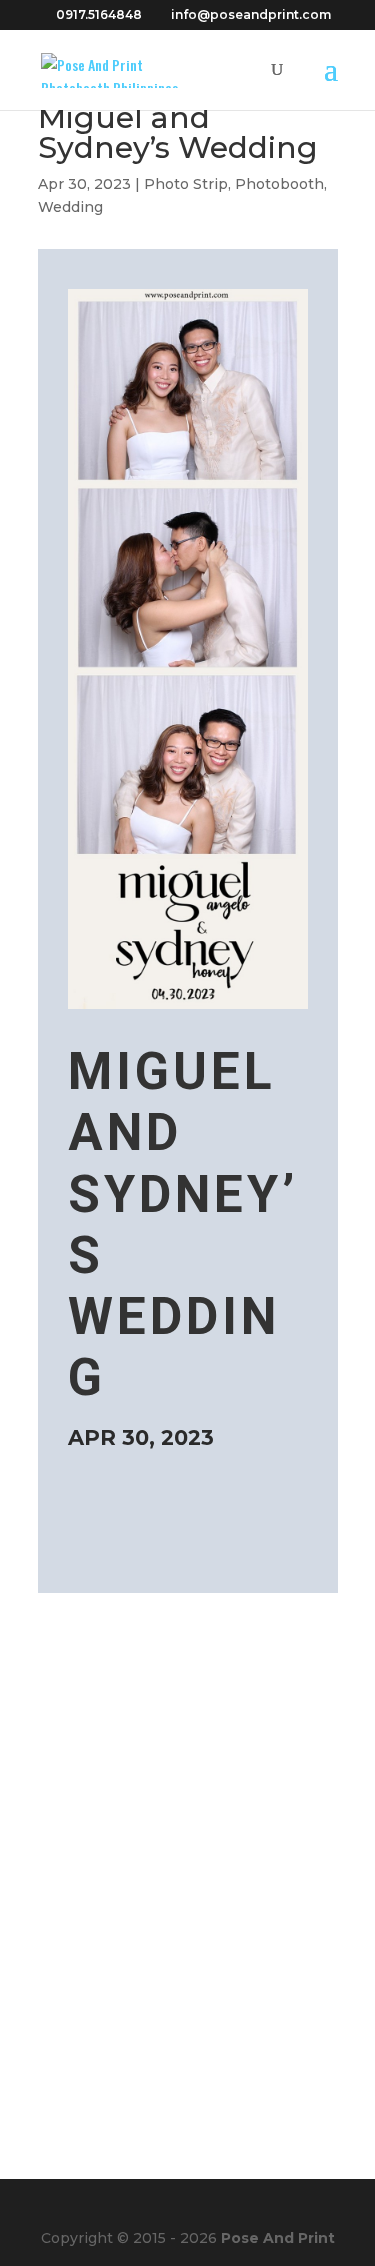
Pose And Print (278, 2238)
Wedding (70, 207)
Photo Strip (186, 184)
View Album (160, 1530)
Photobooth (279, 184)
